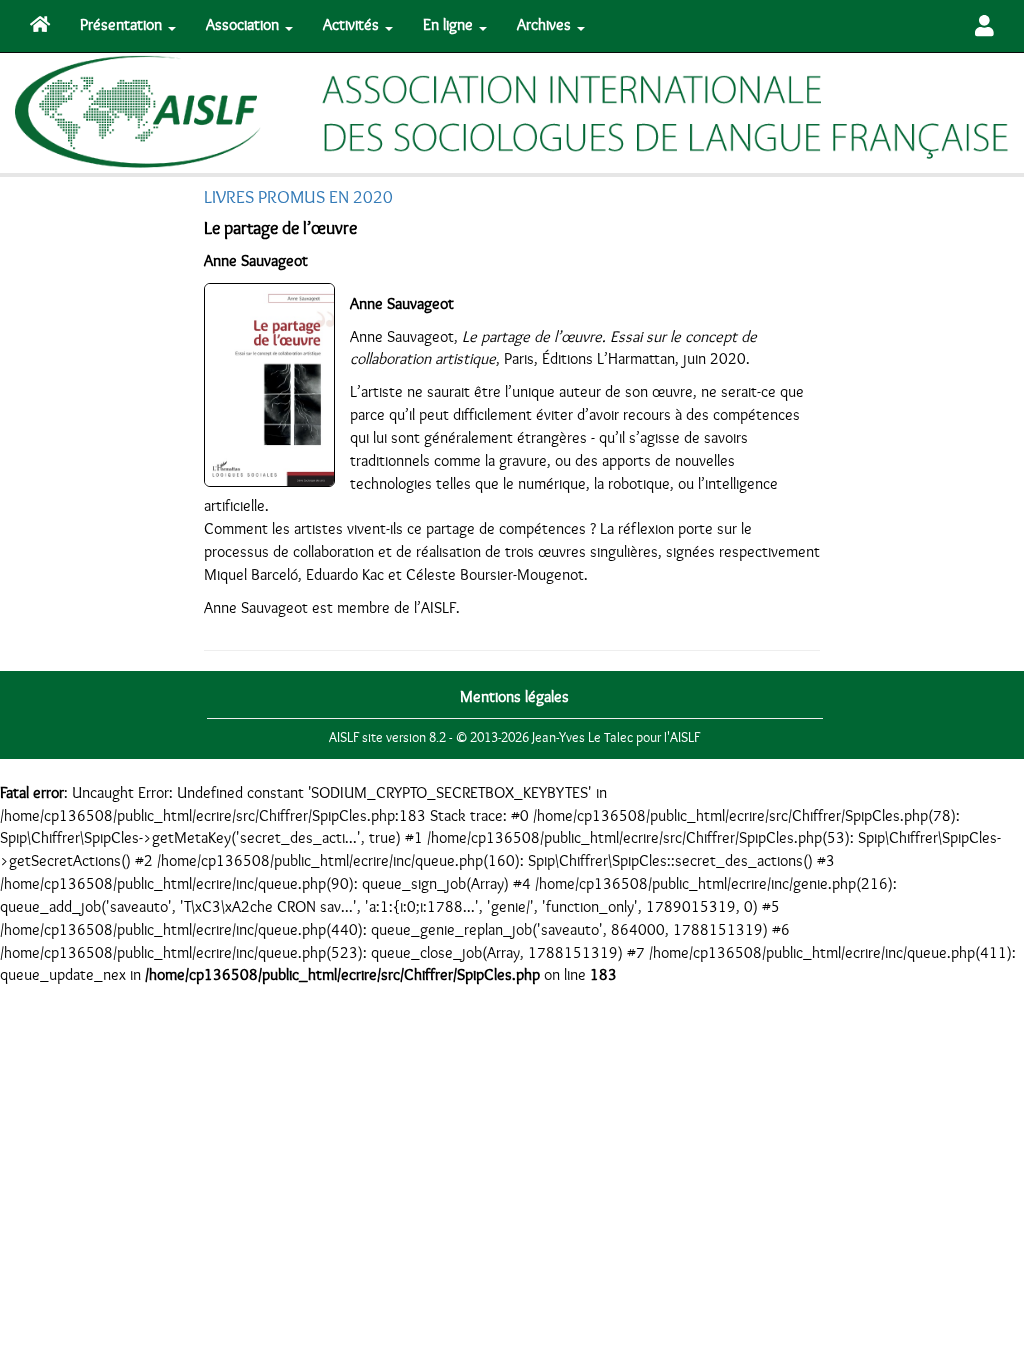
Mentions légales (514, 697)
